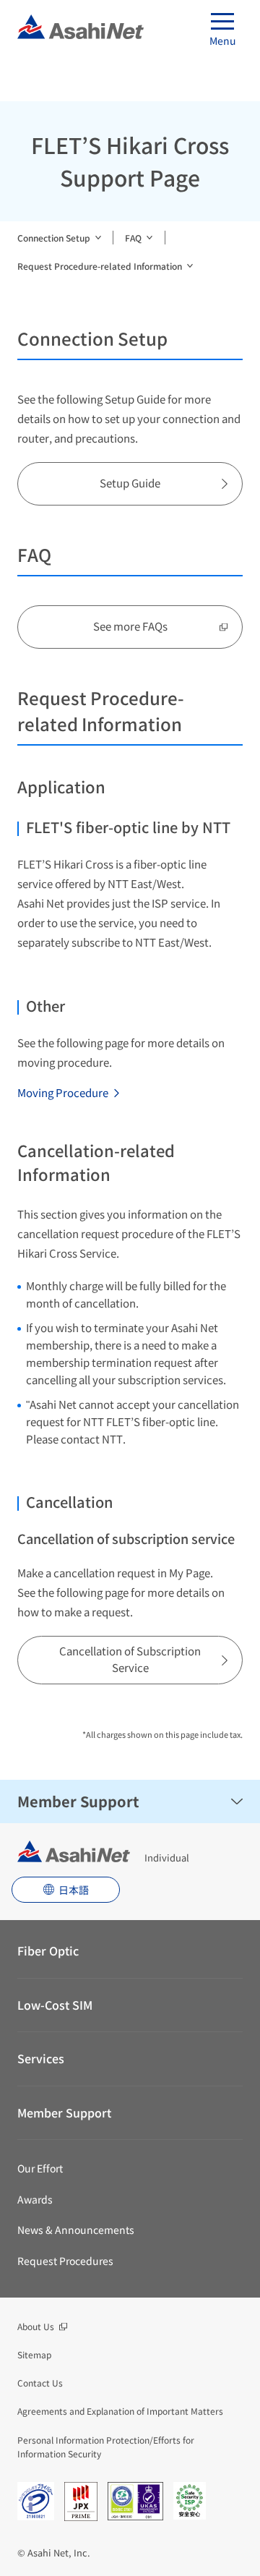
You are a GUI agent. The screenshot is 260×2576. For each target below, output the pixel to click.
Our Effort (40, 2168)
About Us (36, 2326)
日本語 (74, 1890)
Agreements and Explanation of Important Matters (120, 2411)
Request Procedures (65, 2261)
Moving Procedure (63, 1092)
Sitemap (34, 2354)
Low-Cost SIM (55, 2005)
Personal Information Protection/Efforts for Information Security (106, 2447)
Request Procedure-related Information (100, 266)
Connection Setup (54, 238)
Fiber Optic (48, 1950)
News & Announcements (76, 2230)
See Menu (237, 1801)
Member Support (78, 1801)
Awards (35, 2199)
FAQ (133, 238)
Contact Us (40, 2383)
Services (41, 2058)
